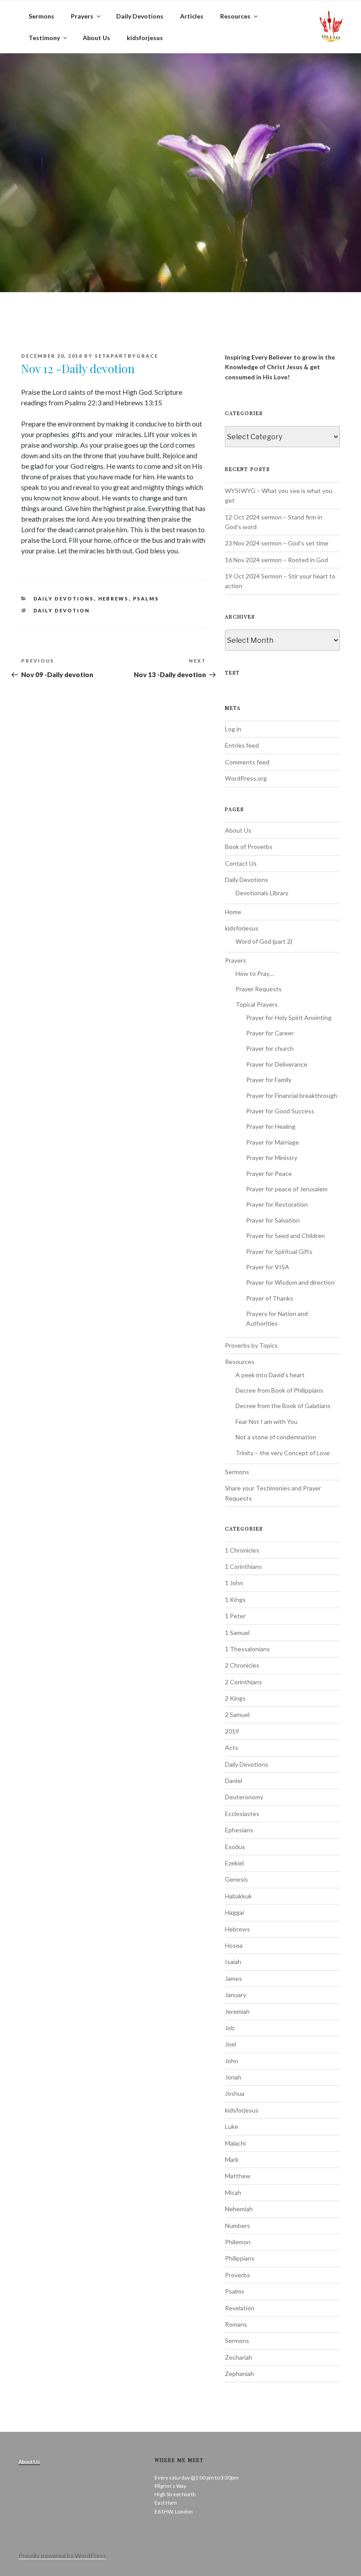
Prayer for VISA (268, 1267)
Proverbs (238, 2275)
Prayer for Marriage (273, 1142)
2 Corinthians (243, 1682)
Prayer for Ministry (272, 1158)
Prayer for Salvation (273, 1220)
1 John (234, 1583)
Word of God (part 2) (264, 941)
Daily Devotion (62, 610)
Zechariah (239, 2357)
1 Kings (235, 1599)
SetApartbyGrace (126, 356)
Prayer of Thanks (270, 1298)
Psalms (146, 599)
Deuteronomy (244, 1797)
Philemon (238, 2242)
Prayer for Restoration (277, 1204)
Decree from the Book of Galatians (283, 1406)
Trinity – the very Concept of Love (283, 1453)
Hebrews (114, 599)
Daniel (234, 1781)
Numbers (238, 2226)
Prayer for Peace (269, 1173)
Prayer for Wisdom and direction (290, 1282)
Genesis (236, 1879)
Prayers (82, 16)
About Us (96, 38)
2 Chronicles (242, 1665)
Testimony (44, 38)
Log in (233, 729)
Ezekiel (234, 1863)
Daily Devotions (140, 16)
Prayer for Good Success (280, 1111)
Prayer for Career (270, 1033)
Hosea (234, 1945)
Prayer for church (270, 1048)
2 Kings (235, 1698)
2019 (232, 1731)
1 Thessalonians (247, 1649)
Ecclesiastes (242, 1814)
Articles (192, 16)
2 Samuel (237, 1714)
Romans (236, 2324)
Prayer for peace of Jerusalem (287, 1189)
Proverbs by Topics (251, 1345)
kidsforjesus (145, 38)
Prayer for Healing (271, 1126)
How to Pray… (255, 973)
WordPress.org (246, 778)
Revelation (240, 2308)
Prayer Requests (259, 989)
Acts (232, 1748)
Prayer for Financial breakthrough (292, 1095)
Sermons (41, 16)
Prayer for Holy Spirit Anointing (289, 1017)
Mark (232, 2159)
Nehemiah (239, 2209)
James (234, 1978)
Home (233, 912)
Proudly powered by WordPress (62, 2556)
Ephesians (239, 1830)
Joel (230, 2044)
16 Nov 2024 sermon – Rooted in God (276, 560)
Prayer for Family (269, 1080)
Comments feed (247, 762)
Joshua (235, 2093)
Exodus (235, 1847)
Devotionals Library (262, 893)
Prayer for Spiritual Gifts (279, 1251)
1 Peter (235, 1616)
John (232, 2061)
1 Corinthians (243, 1566)
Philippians (240, 2258)
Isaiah (233, 1962)
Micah (233, 2192)
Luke (232, 2126)
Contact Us (241, 863)
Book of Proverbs (249, 847)
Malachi (235, 2143)
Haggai (234, 1912)
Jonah (233, 2077)
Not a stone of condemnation (276, 1437)
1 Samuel (237, 1633)
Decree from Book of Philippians (279, 1390)
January (236, 1995)
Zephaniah (239, 2374)
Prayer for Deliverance (277, 1064)
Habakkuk (238, 1896)
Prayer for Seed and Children (285, 1236)
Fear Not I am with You (267, 1421)
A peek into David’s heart (270, 1375)
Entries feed (242, 745)
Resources (235, 16)
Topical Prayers (257, 1004)
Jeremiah (237, 2011)
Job (230, 2028)
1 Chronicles (242, 1550)
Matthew (238, 2176)
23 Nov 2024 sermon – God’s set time (277, 543)
